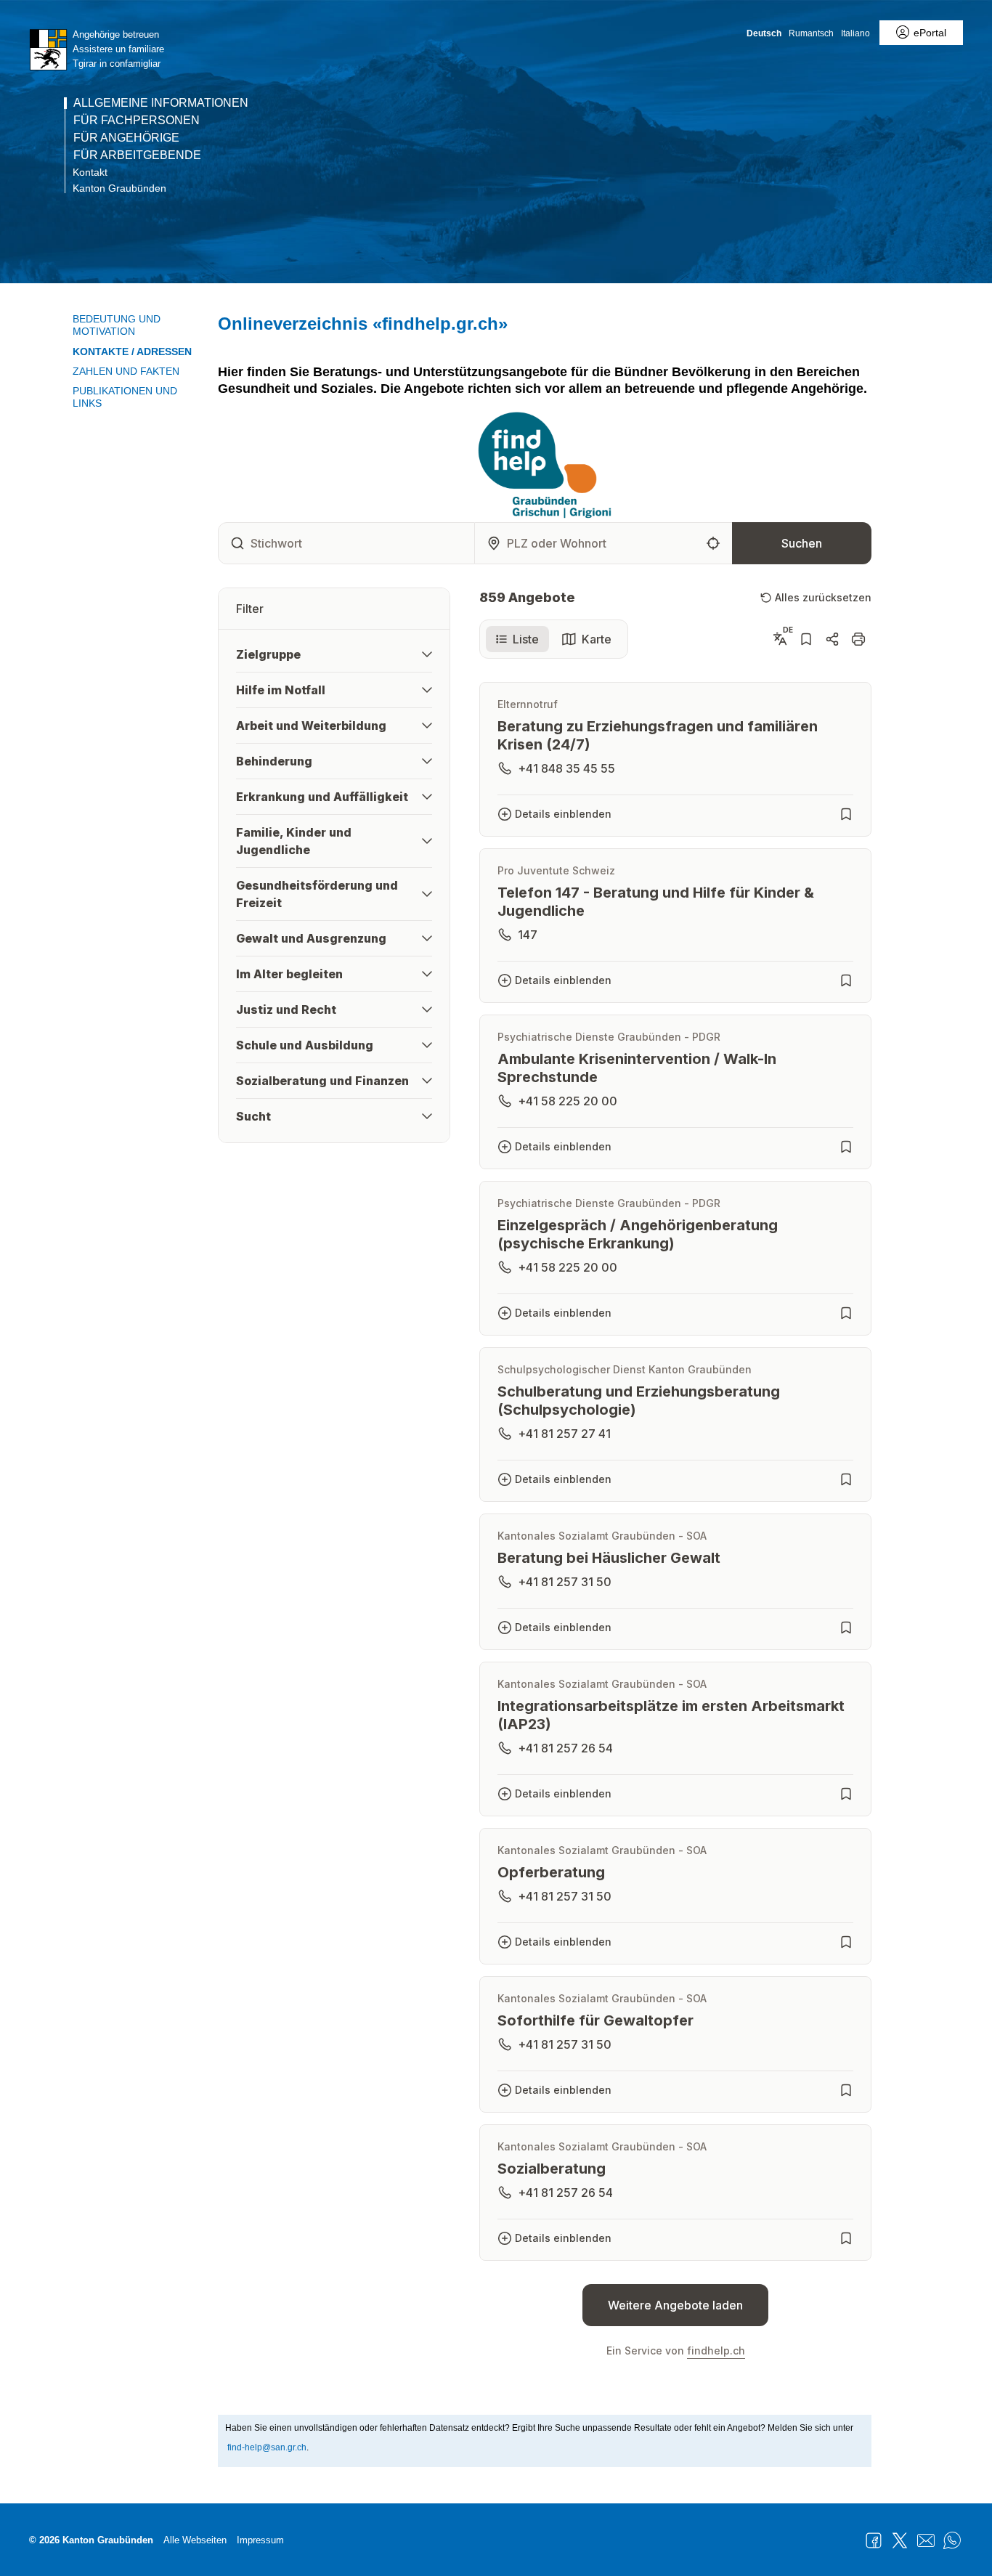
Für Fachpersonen (137, 121)
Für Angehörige (126, 138)
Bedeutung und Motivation (117, 325)
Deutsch (764, 33)
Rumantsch (811, 33)
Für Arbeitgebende (137, 155)
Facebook (874, 2540)
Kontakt (90, 172)
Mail (926, 2540)
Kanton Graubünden (119, 188)
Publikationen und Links (125, 397)
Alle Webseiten (195, 2540)
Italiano (855, 33)
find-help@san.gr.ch (267, 2447)
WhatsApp (952, 2540)
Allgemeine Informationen (161, 103)
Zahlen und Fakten (126, 371)
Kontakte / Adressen (132, 352)
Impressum (260, 2540)
